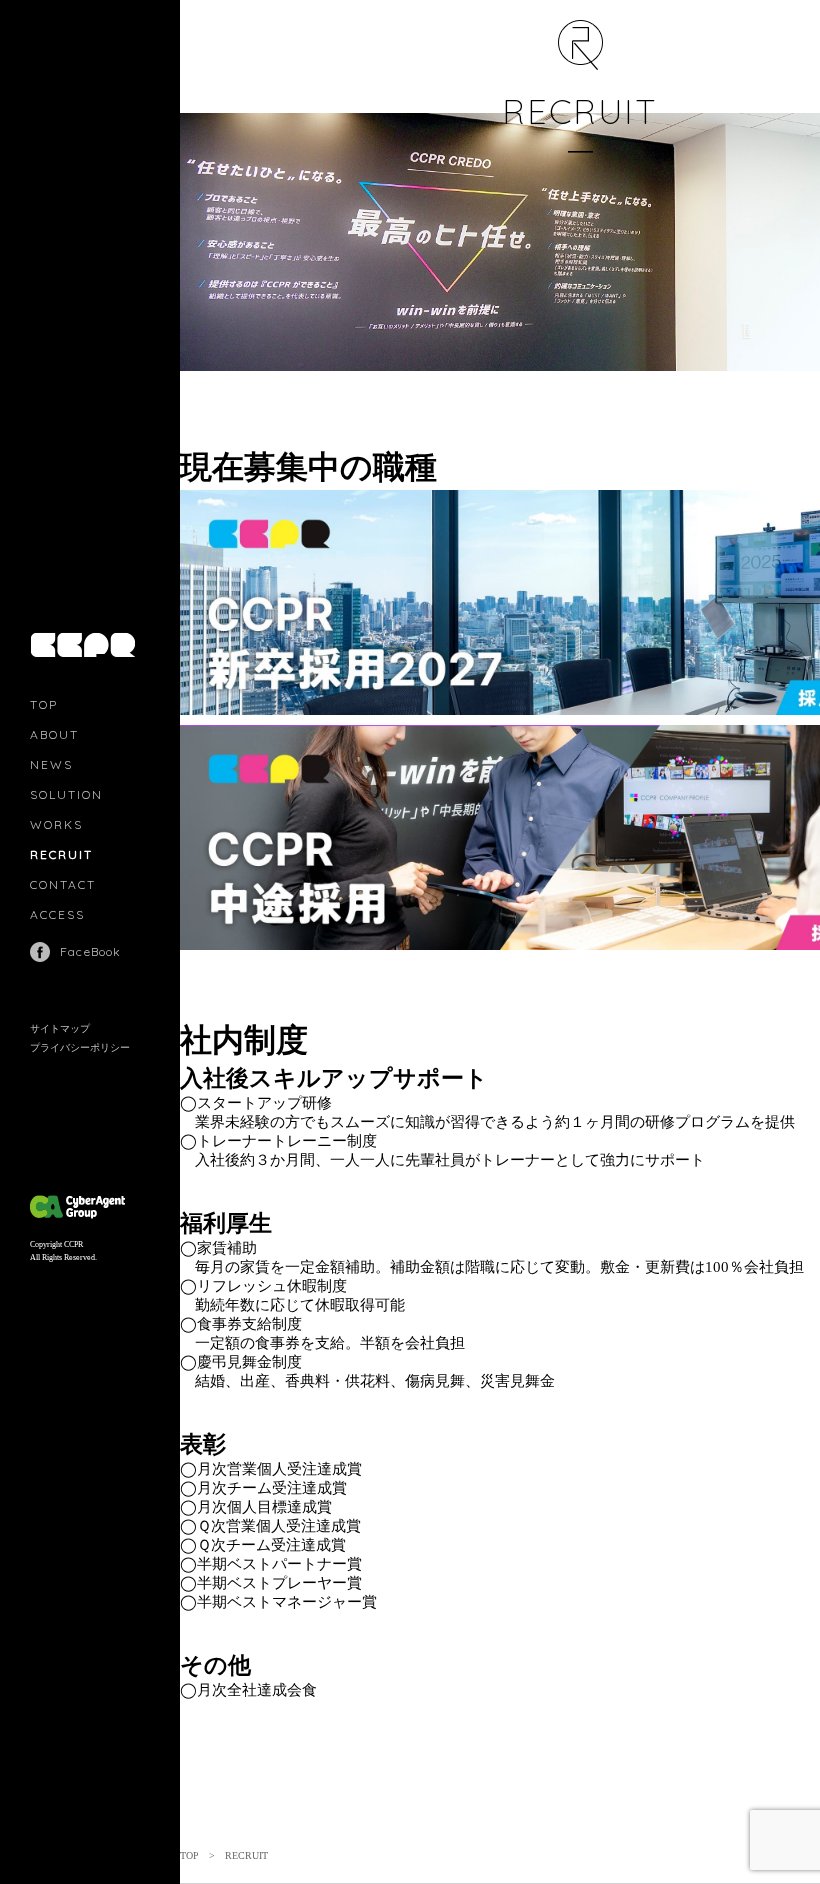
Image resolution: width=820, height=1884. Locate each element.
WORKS (56, 824)
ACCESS (57, 914)
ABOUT (54, 734)
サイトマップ (60, 1028)
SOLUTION (66, 794)
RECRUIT (61, 854)
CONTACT (63, 884)
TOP (44, 704)
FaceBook (91, 951)
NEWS (51, 764)
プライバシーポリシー (80, 1047)
